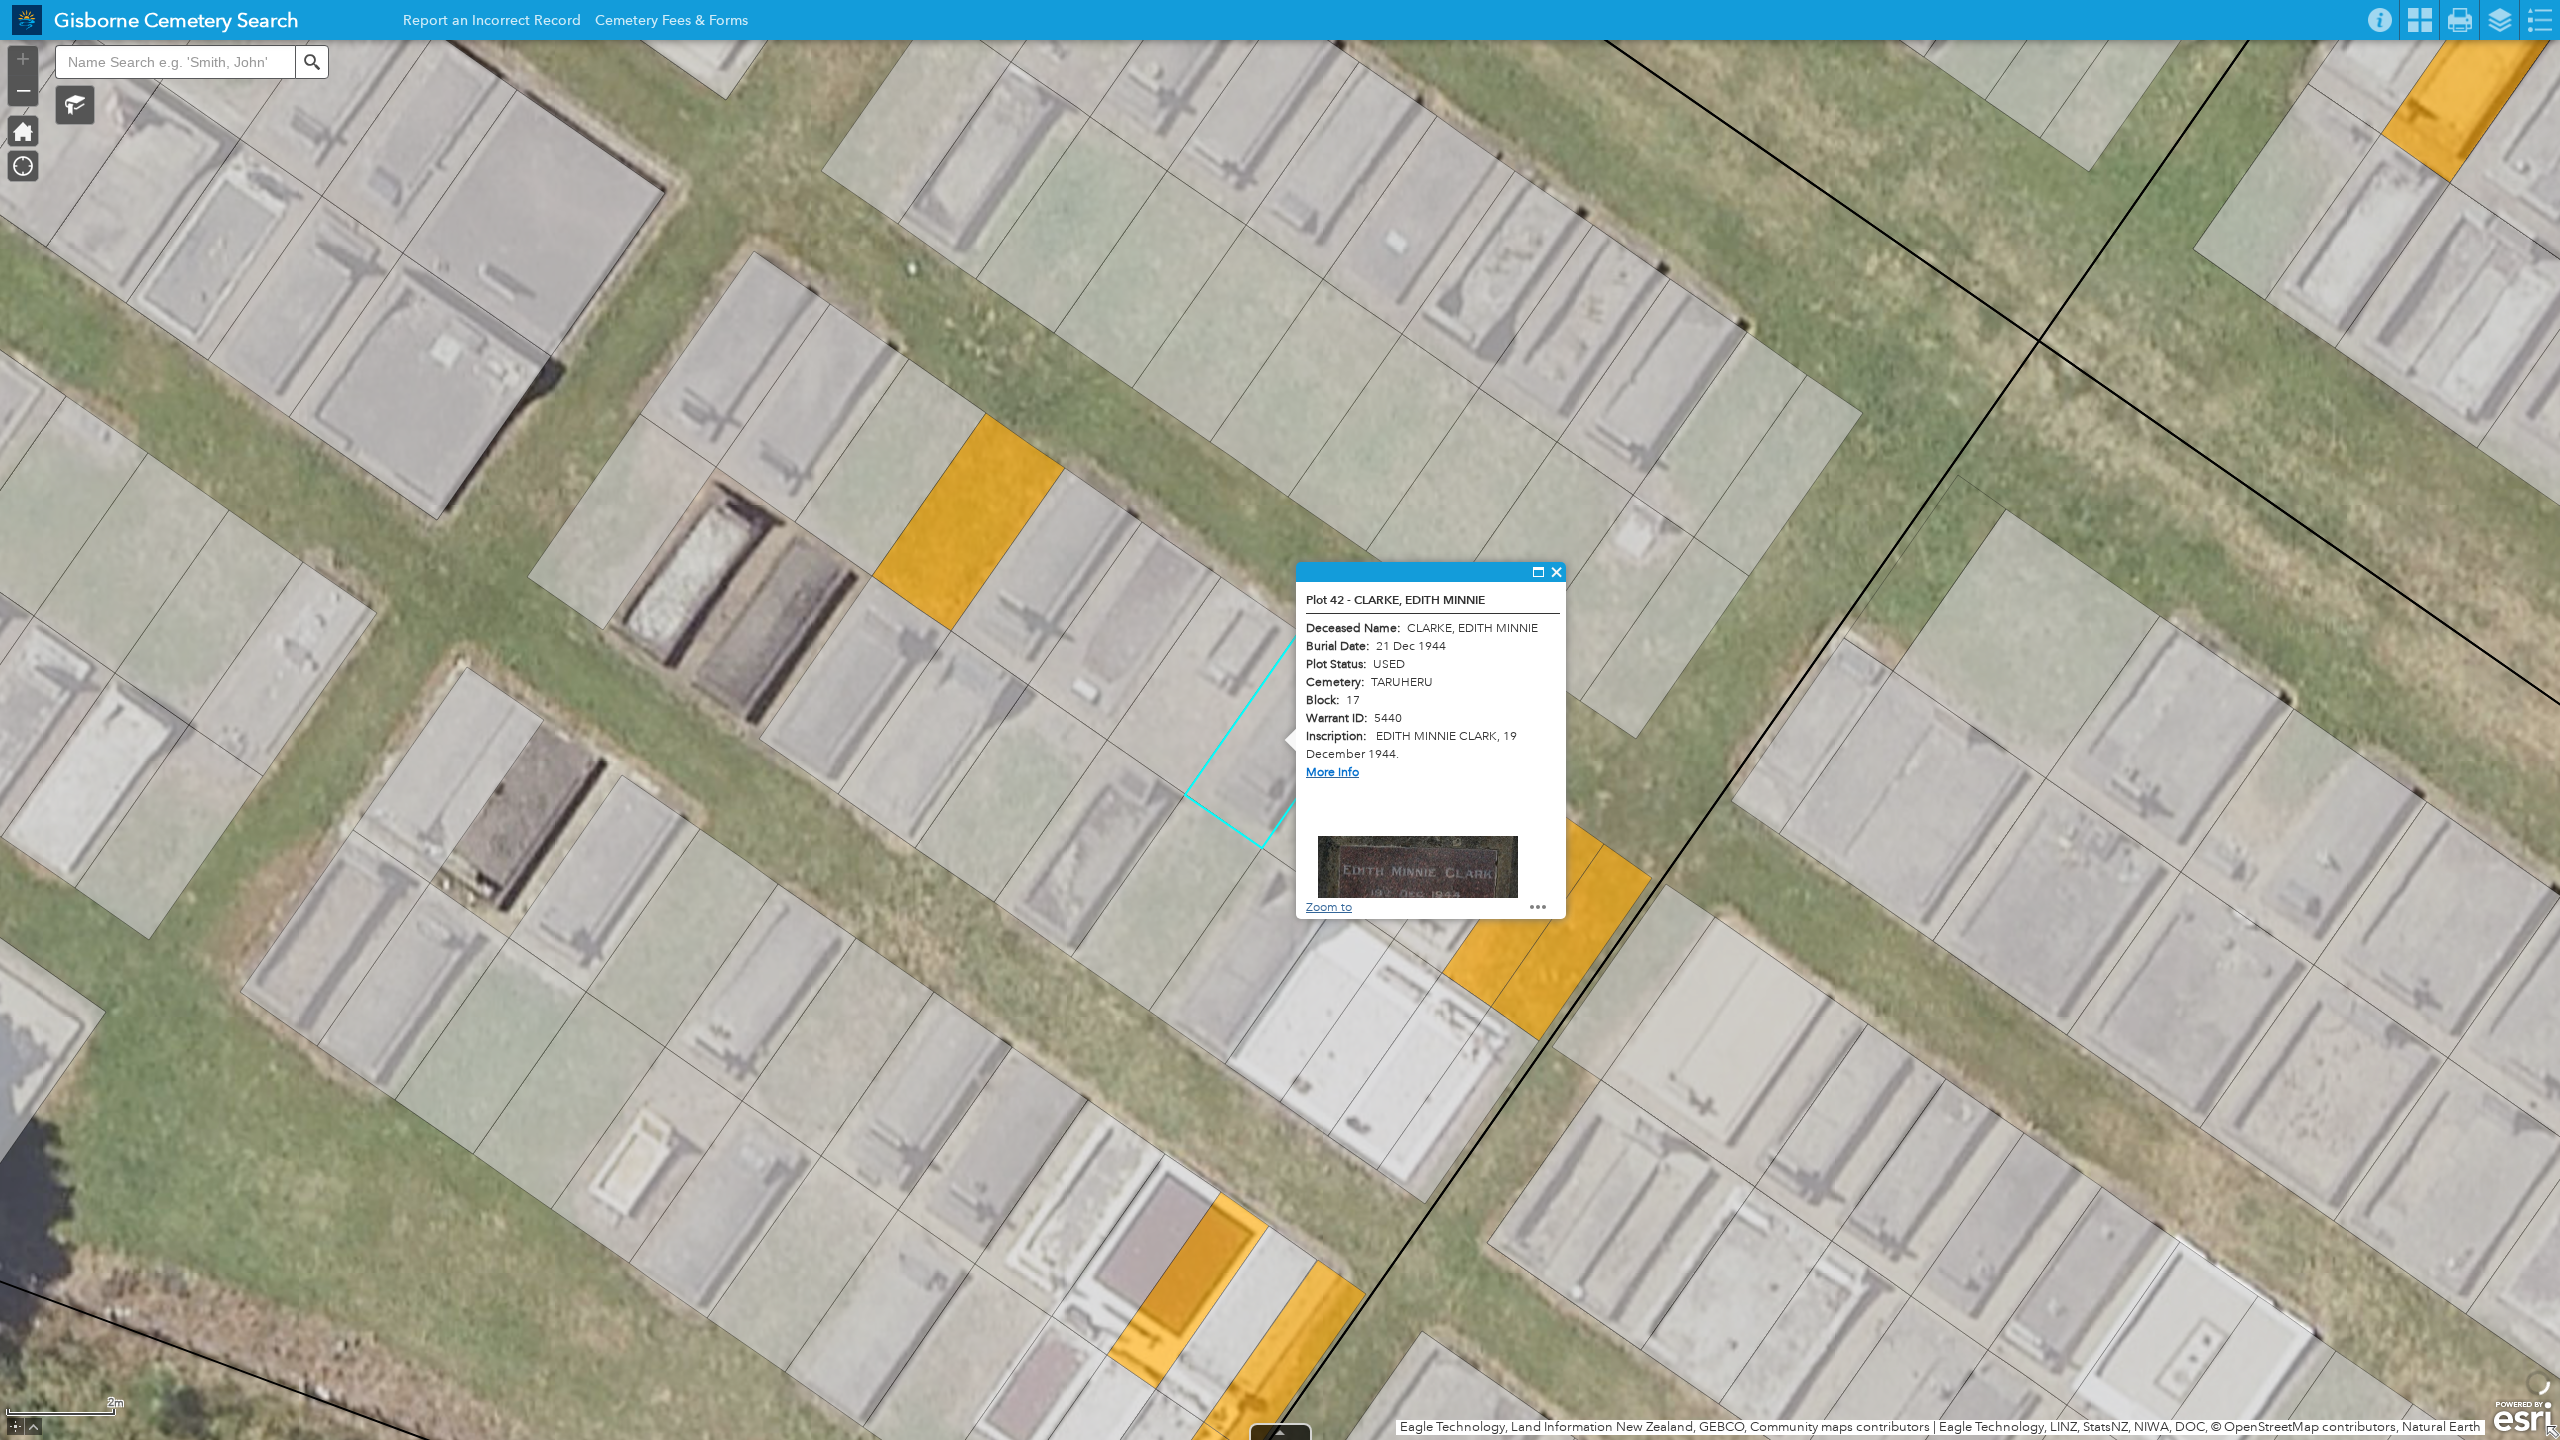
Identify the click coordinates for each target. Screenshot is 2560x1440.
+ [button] (23, 59)
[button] (75, 105)
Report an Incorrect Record (492, 23)
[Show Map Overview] (2552, 1432)
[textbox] (175, 62)
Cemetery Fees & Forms (671, 23)
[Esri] (2522, 1417)
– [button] (23, 89)
